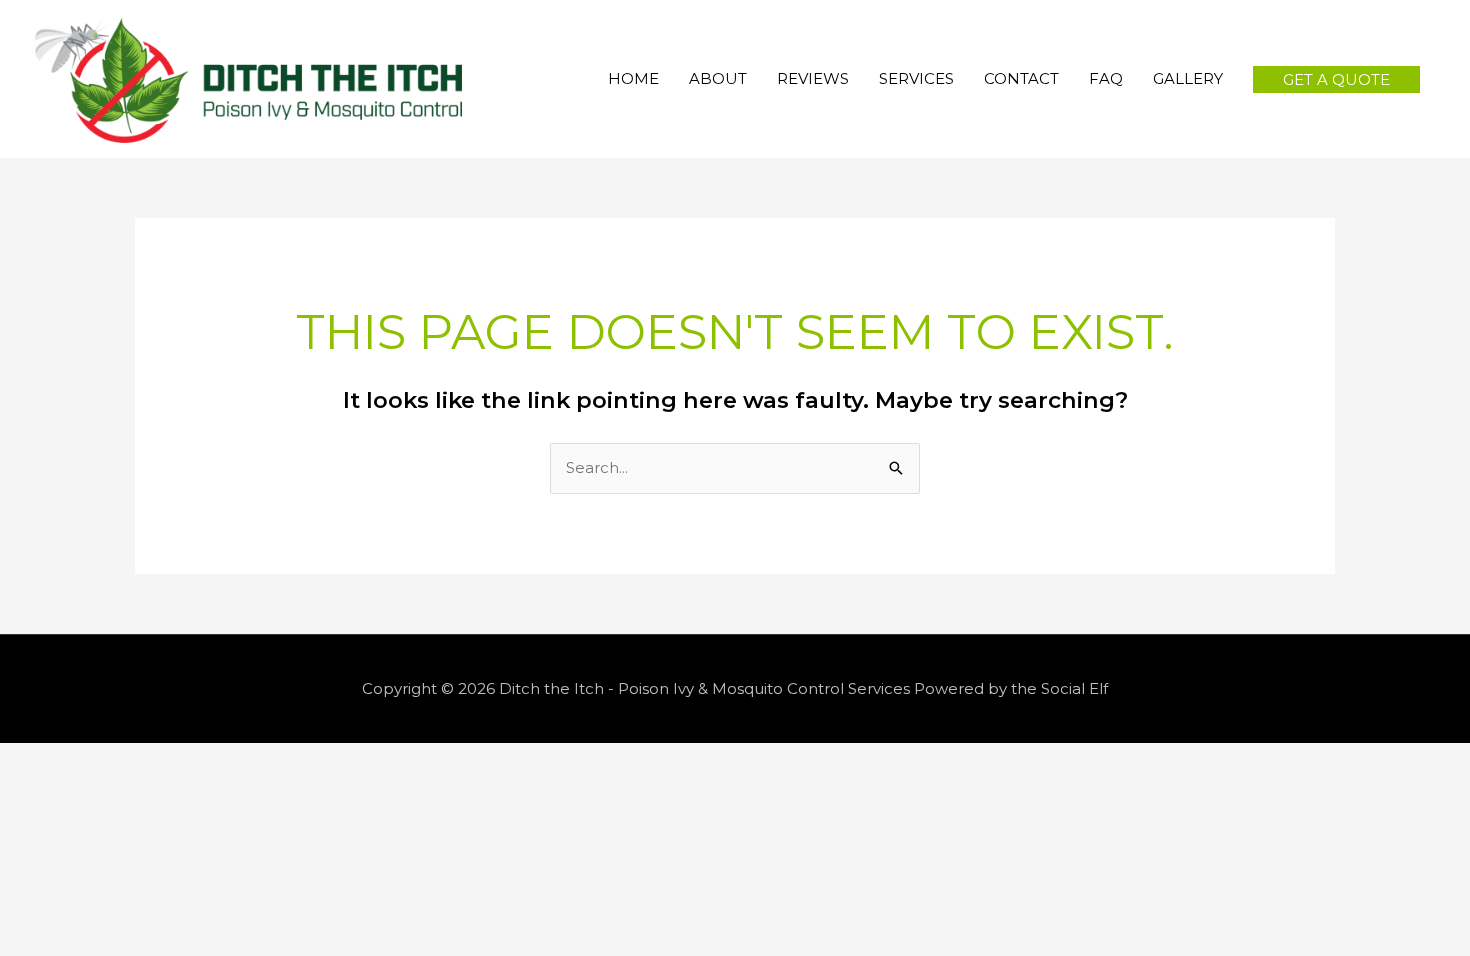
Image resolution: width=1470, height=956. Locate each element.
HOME (633, 78)
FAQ (1106, 78)
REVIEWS (813, 78)
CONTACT (1021, 78)
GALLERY (1188, 78)
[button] (1336, 79)
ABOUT (718, 78)
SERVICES (916, 78)
